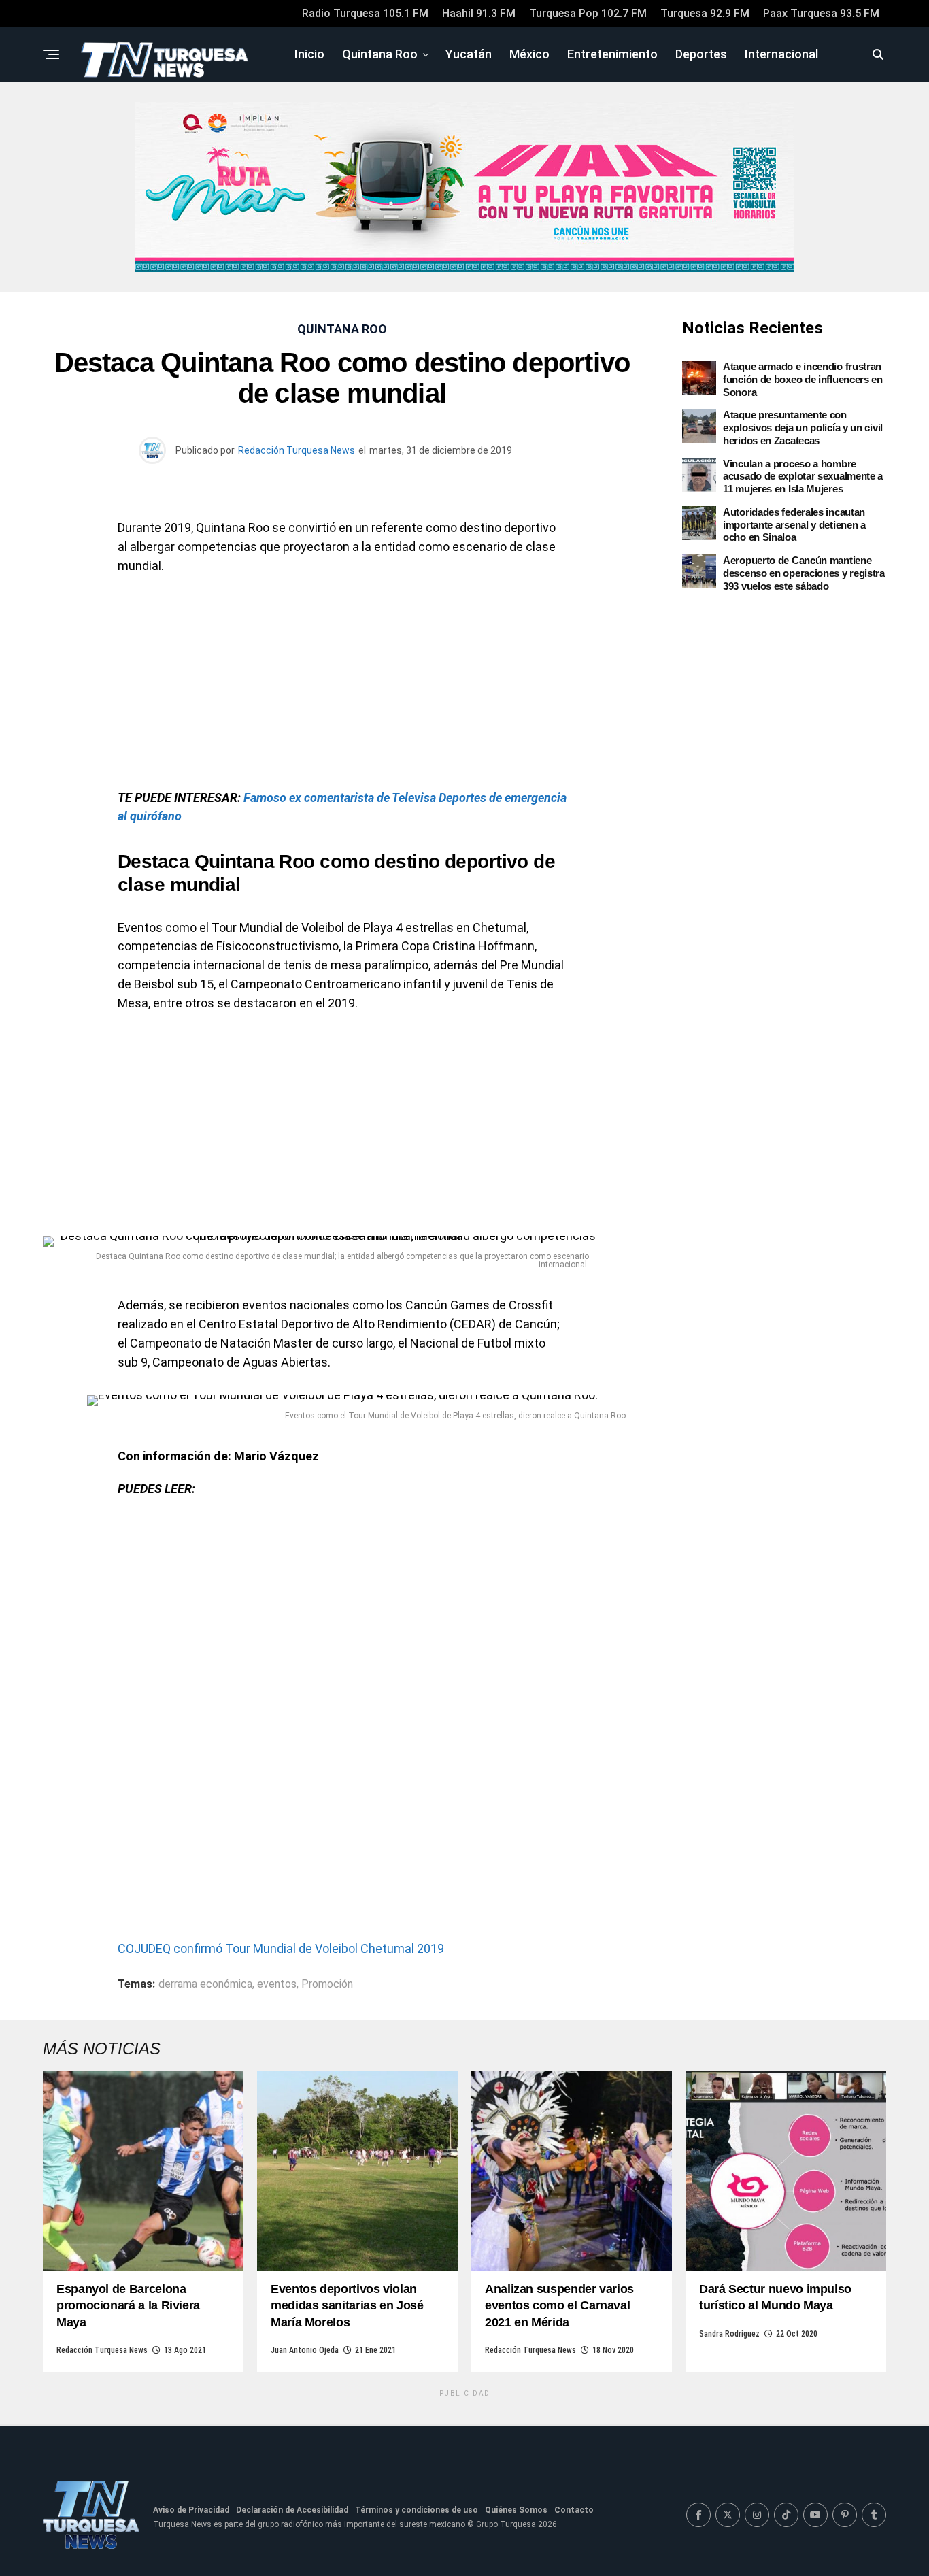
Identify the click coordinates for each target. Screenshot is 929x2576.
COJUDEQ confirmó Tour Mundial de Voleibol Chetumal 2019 (281, 1948)
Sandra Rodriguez (729, 2334)
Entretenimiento (612, 54)
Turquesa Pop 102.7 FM (588, 13)
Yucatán (469, 54)
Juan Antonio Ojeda (305, 2350)
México (529, 54)
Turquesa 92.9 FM (705, 13)
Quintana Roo (380, 54)
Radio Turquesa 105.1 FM (365, 13)
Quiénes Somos (516, 2510)
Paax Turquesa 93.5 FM (821, 13)
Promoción (327, 1984)
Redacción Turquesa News (297, 450)
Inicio (309, 54)
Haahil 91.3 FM (479, 13)
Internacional (781, 54)
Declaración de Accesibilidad (292, 2510)
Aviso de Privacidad (191, 2510)
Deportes (701, 54)
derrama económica (205, 1984)
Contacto (574, 2510)
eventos (277, 1984)
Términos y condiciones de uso (417, 2510)
